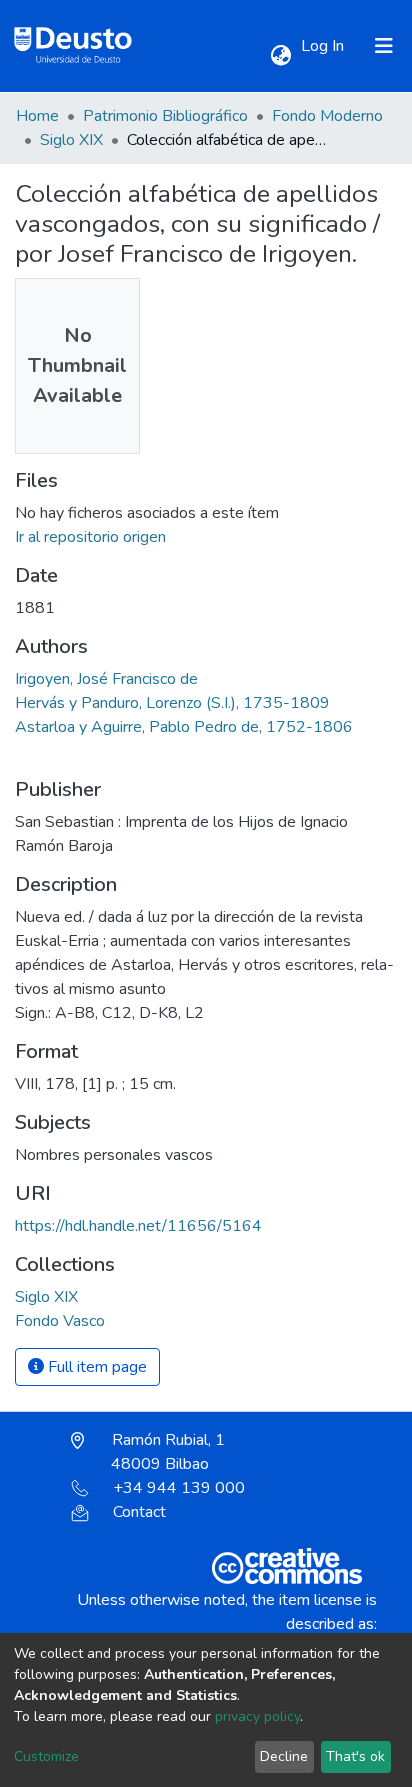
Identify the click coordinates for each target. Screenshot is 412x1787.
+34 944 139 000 (179, 1488)
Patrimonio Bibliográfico (165, 116)
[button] (280, 56)
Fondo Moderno (327, 116)
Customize (46, 1756)
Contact (139, 1512)
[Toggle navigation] (384, 46)
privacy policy (257, 1716)
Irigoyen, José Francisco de (106, 679)
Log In (324, 46)
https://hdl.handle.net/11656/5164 (138, 1226)
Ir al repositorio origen (90, 537)
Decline (284, 1756)
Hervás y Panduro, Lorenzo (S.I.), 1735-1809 (172, 703)
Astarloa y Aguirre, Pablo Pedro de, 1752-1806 (184, 727)
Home (37, 116)
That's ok (355, 1756)
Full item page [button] (95, 1367)
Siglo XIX (71, 140)
